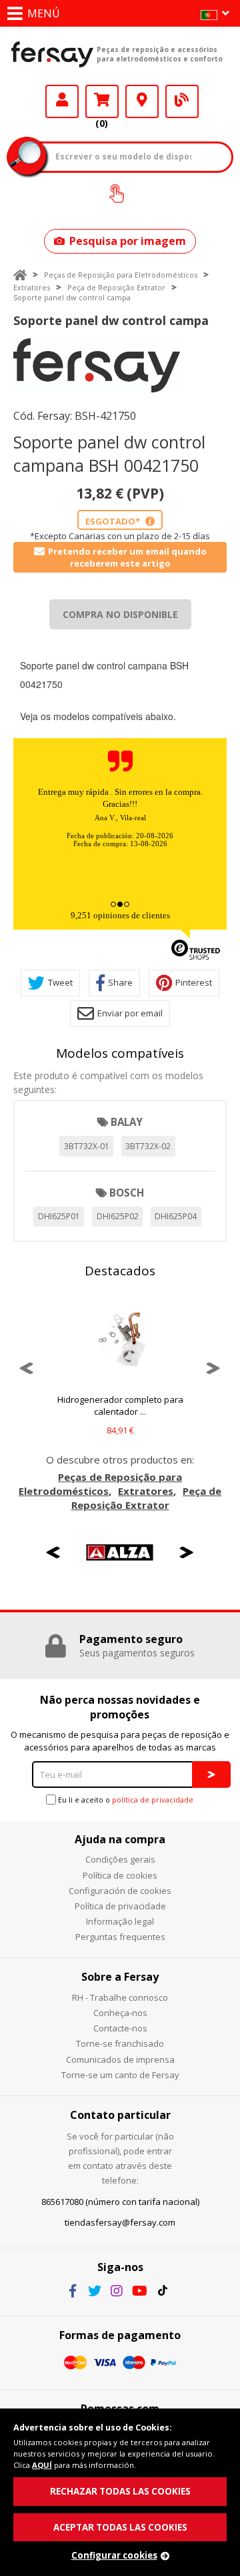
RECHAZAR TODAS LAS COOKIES (120, 2491)
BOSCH (127, 1193)
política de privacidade (153, 1800)
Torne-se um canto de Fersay (120, 2075)
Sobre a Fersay (120, 1977)
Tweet (60, 982)
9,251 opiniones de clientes (120, 915)
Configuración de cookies (120, 1891)
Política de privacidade (120, 1906)
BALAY (127, 1122)
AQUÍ (42, 2465)
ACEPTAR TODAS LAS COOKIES (120, 2527)
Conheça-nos (120, 2013)
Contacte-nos (120, 2028)
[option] (97, 365)
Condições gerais (120, 1859)
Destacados (120, 1271)
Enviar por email (130, 1013)
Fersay (52, 54)
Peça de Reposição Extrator (116, 287)
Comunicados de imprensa (120, 2059)
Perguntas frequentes (120, 1937)
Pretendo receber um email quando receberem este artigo (127, 557)
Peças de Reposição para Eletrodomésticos (121, 275)
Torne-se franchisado (120, 2043)
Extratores (32, 287)
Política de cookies (120, 1875)
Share (120, 982)
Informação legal (120, 1921)
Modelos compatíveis (120, 1053)
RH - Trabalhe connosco (120, 1997)
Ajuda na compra (120, 1839)
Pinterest (194, 982)
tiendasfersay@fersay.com (120, 2222)
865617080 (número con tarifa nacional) (120, 2202)
